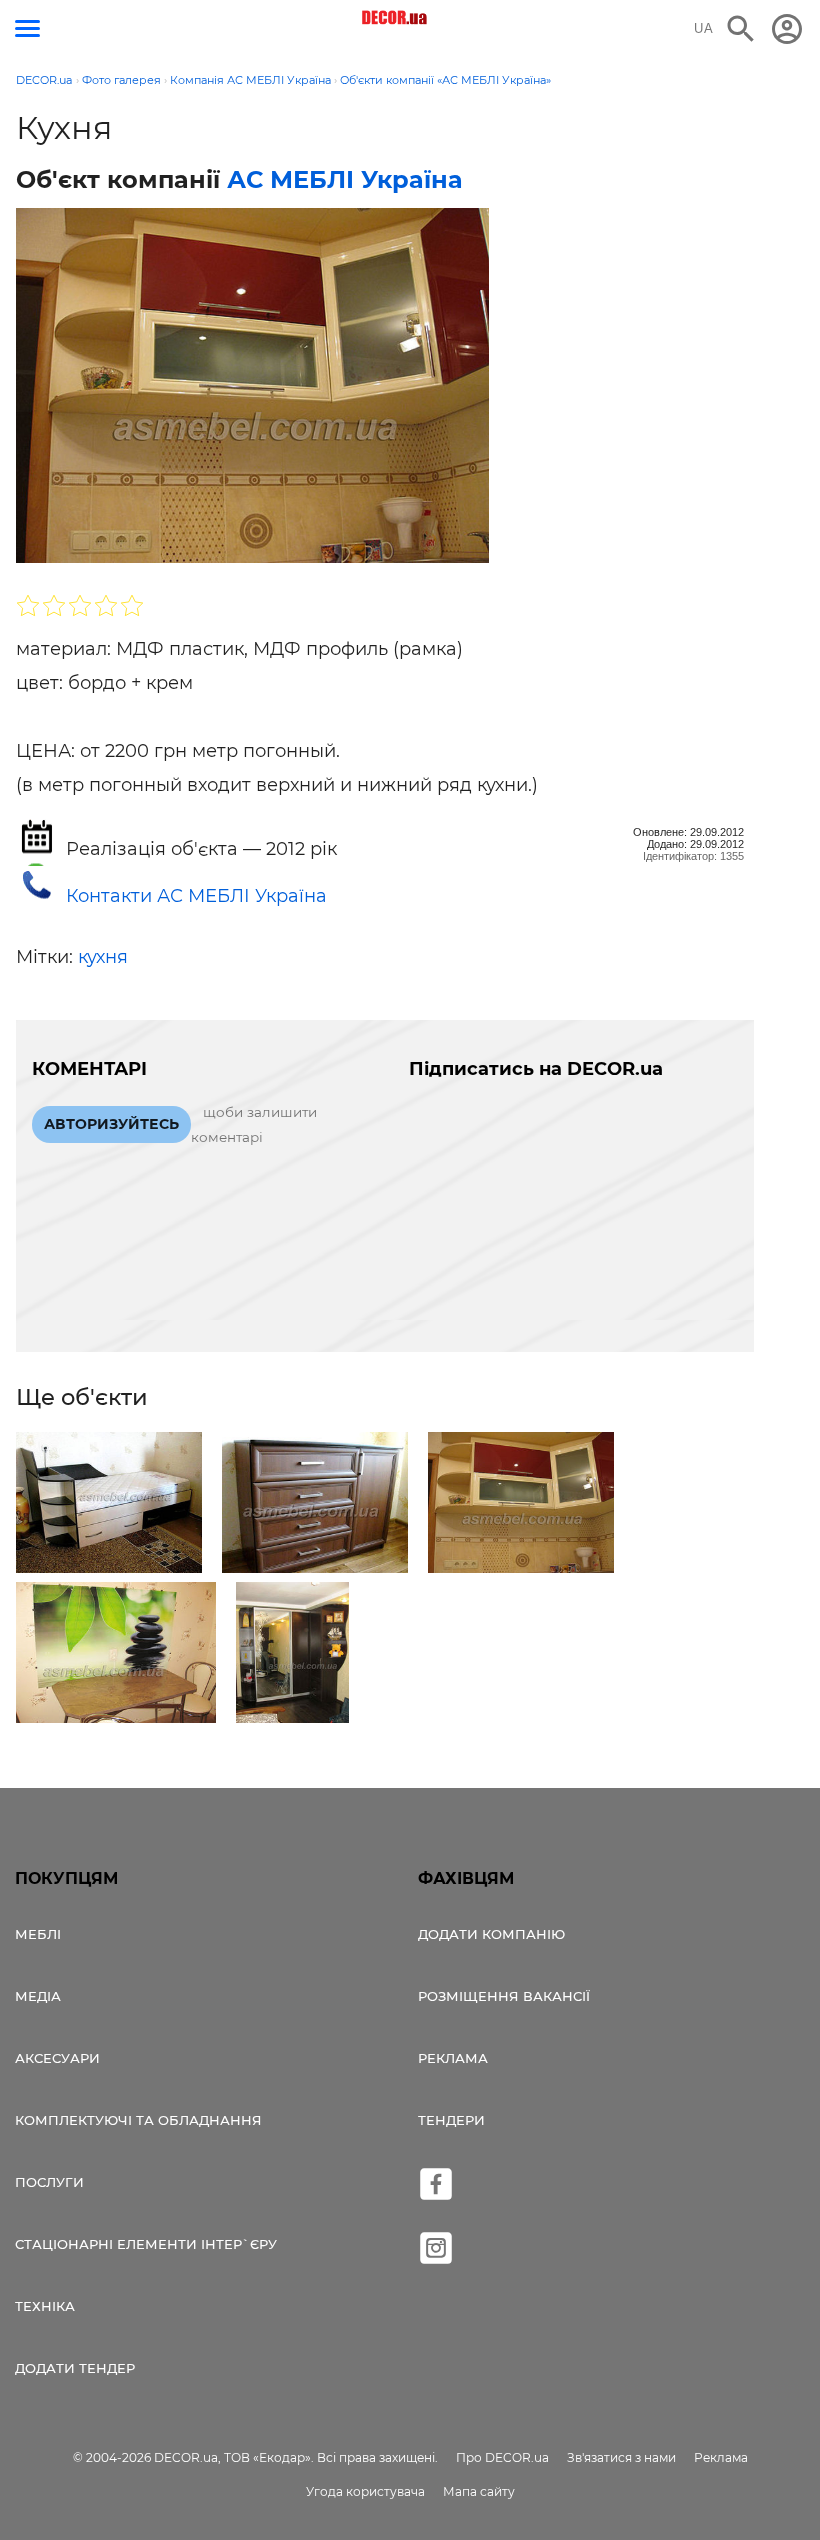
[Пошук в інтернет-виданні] (741, 29)
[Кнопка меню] (27, 28)
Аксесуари (57, 2058)
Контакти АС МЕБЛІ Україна (196, 896)
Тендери (451, 2120)
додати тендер (75, 2368)
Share (64, 548)
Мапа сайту (479, 2491)
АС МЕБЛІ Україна (345, 179)
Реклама (453, 2058)
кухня (103, 957)
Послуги (49, 2182)
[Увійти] (787, 29)
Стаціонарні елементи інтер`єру (146, 2244)
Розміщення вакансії (504, 1996)
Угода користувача (365, 2491)
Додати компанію (491, 1934)
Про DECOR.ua (502, 2457)
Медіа (38, 1996)
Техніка (45, 2306)
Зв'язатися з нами (621, 2457)
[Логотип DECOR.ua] (395, 18)
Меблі (38, 1934)
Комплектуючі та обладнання (138, 2120)
